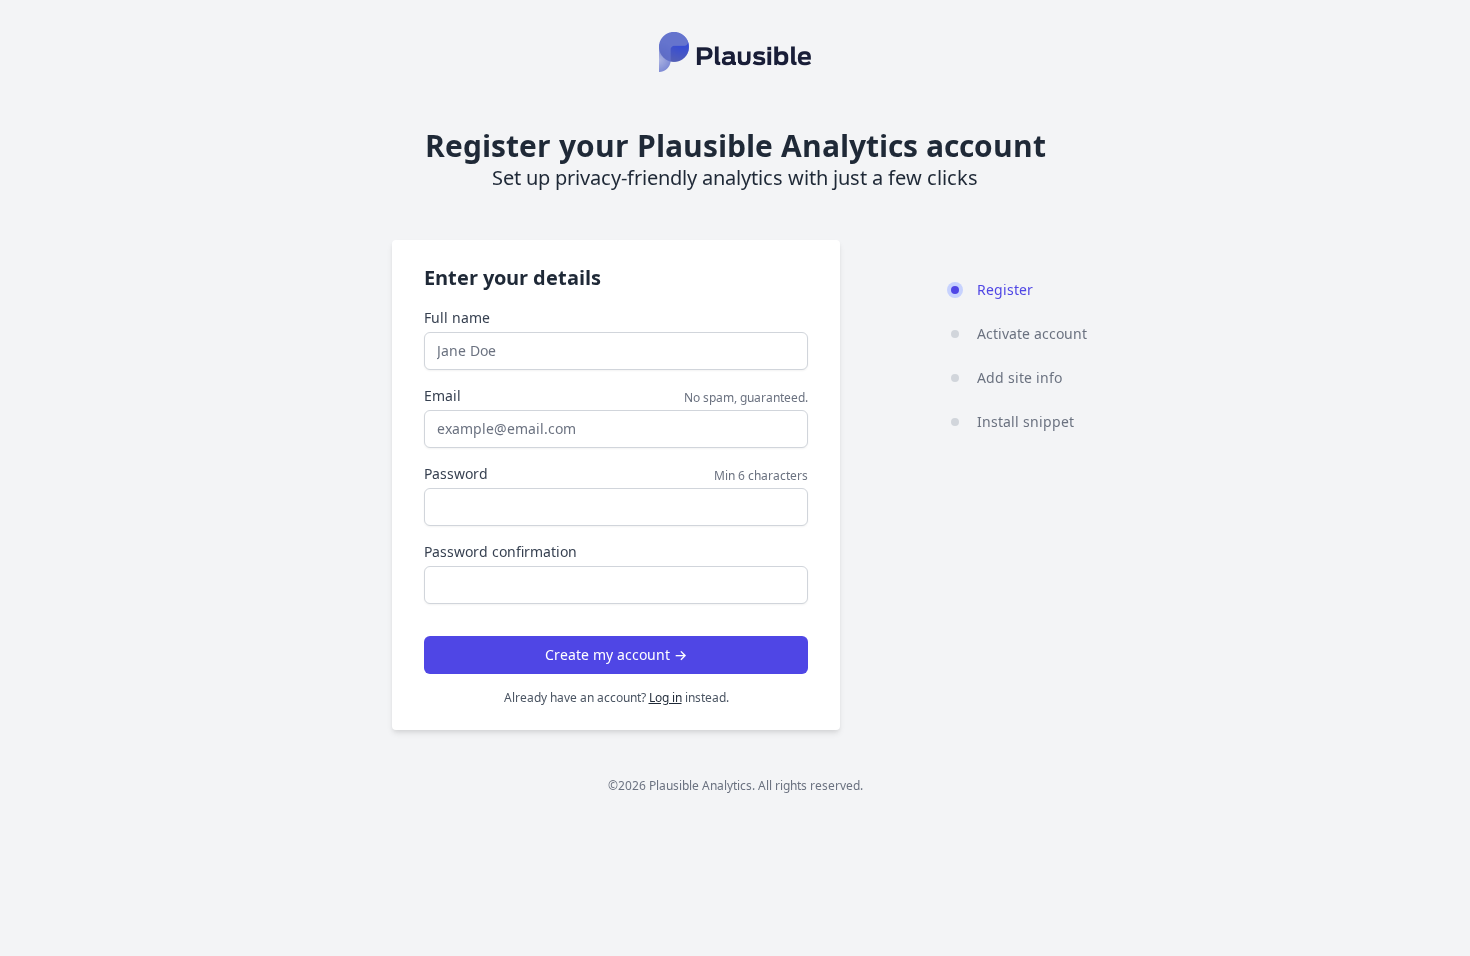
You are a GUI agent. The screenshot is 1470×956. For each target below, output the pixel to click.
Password (456, 473)
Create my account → (616, 654)
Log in (665, 697)
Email (442, 395)
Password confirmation (500, 551)
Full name (457, 317)
